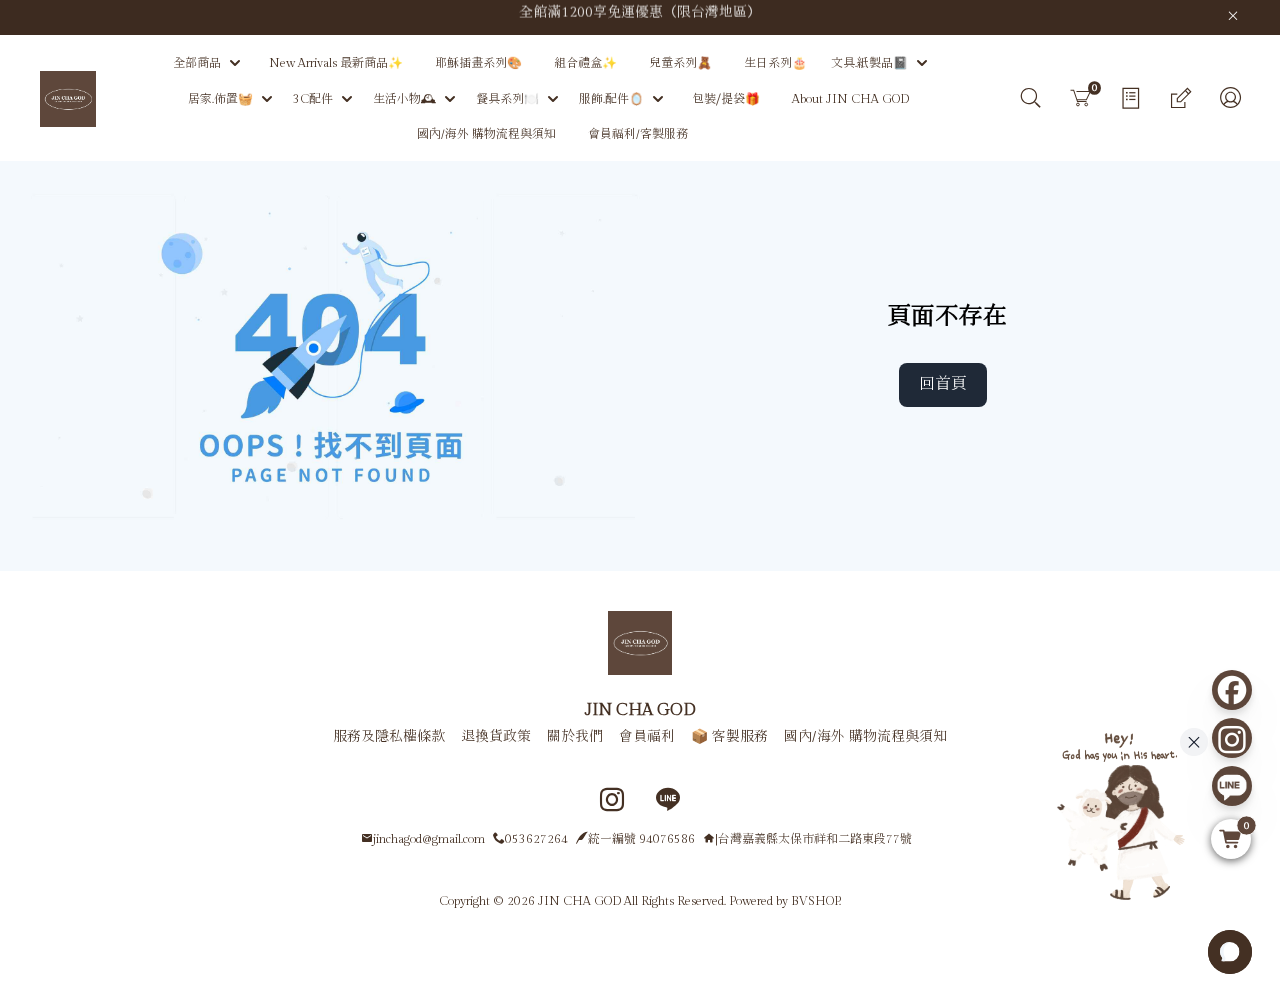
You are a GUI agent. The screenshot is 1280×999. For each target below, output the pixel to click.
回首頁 (943, 384)
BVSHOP (815, 901)
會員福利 (647, 737)
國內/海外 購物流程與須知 (865, 737)
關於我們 (575, 737)
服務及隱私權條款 (389, 737)
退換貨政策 (496, 737)
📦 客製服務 (729, 737)
